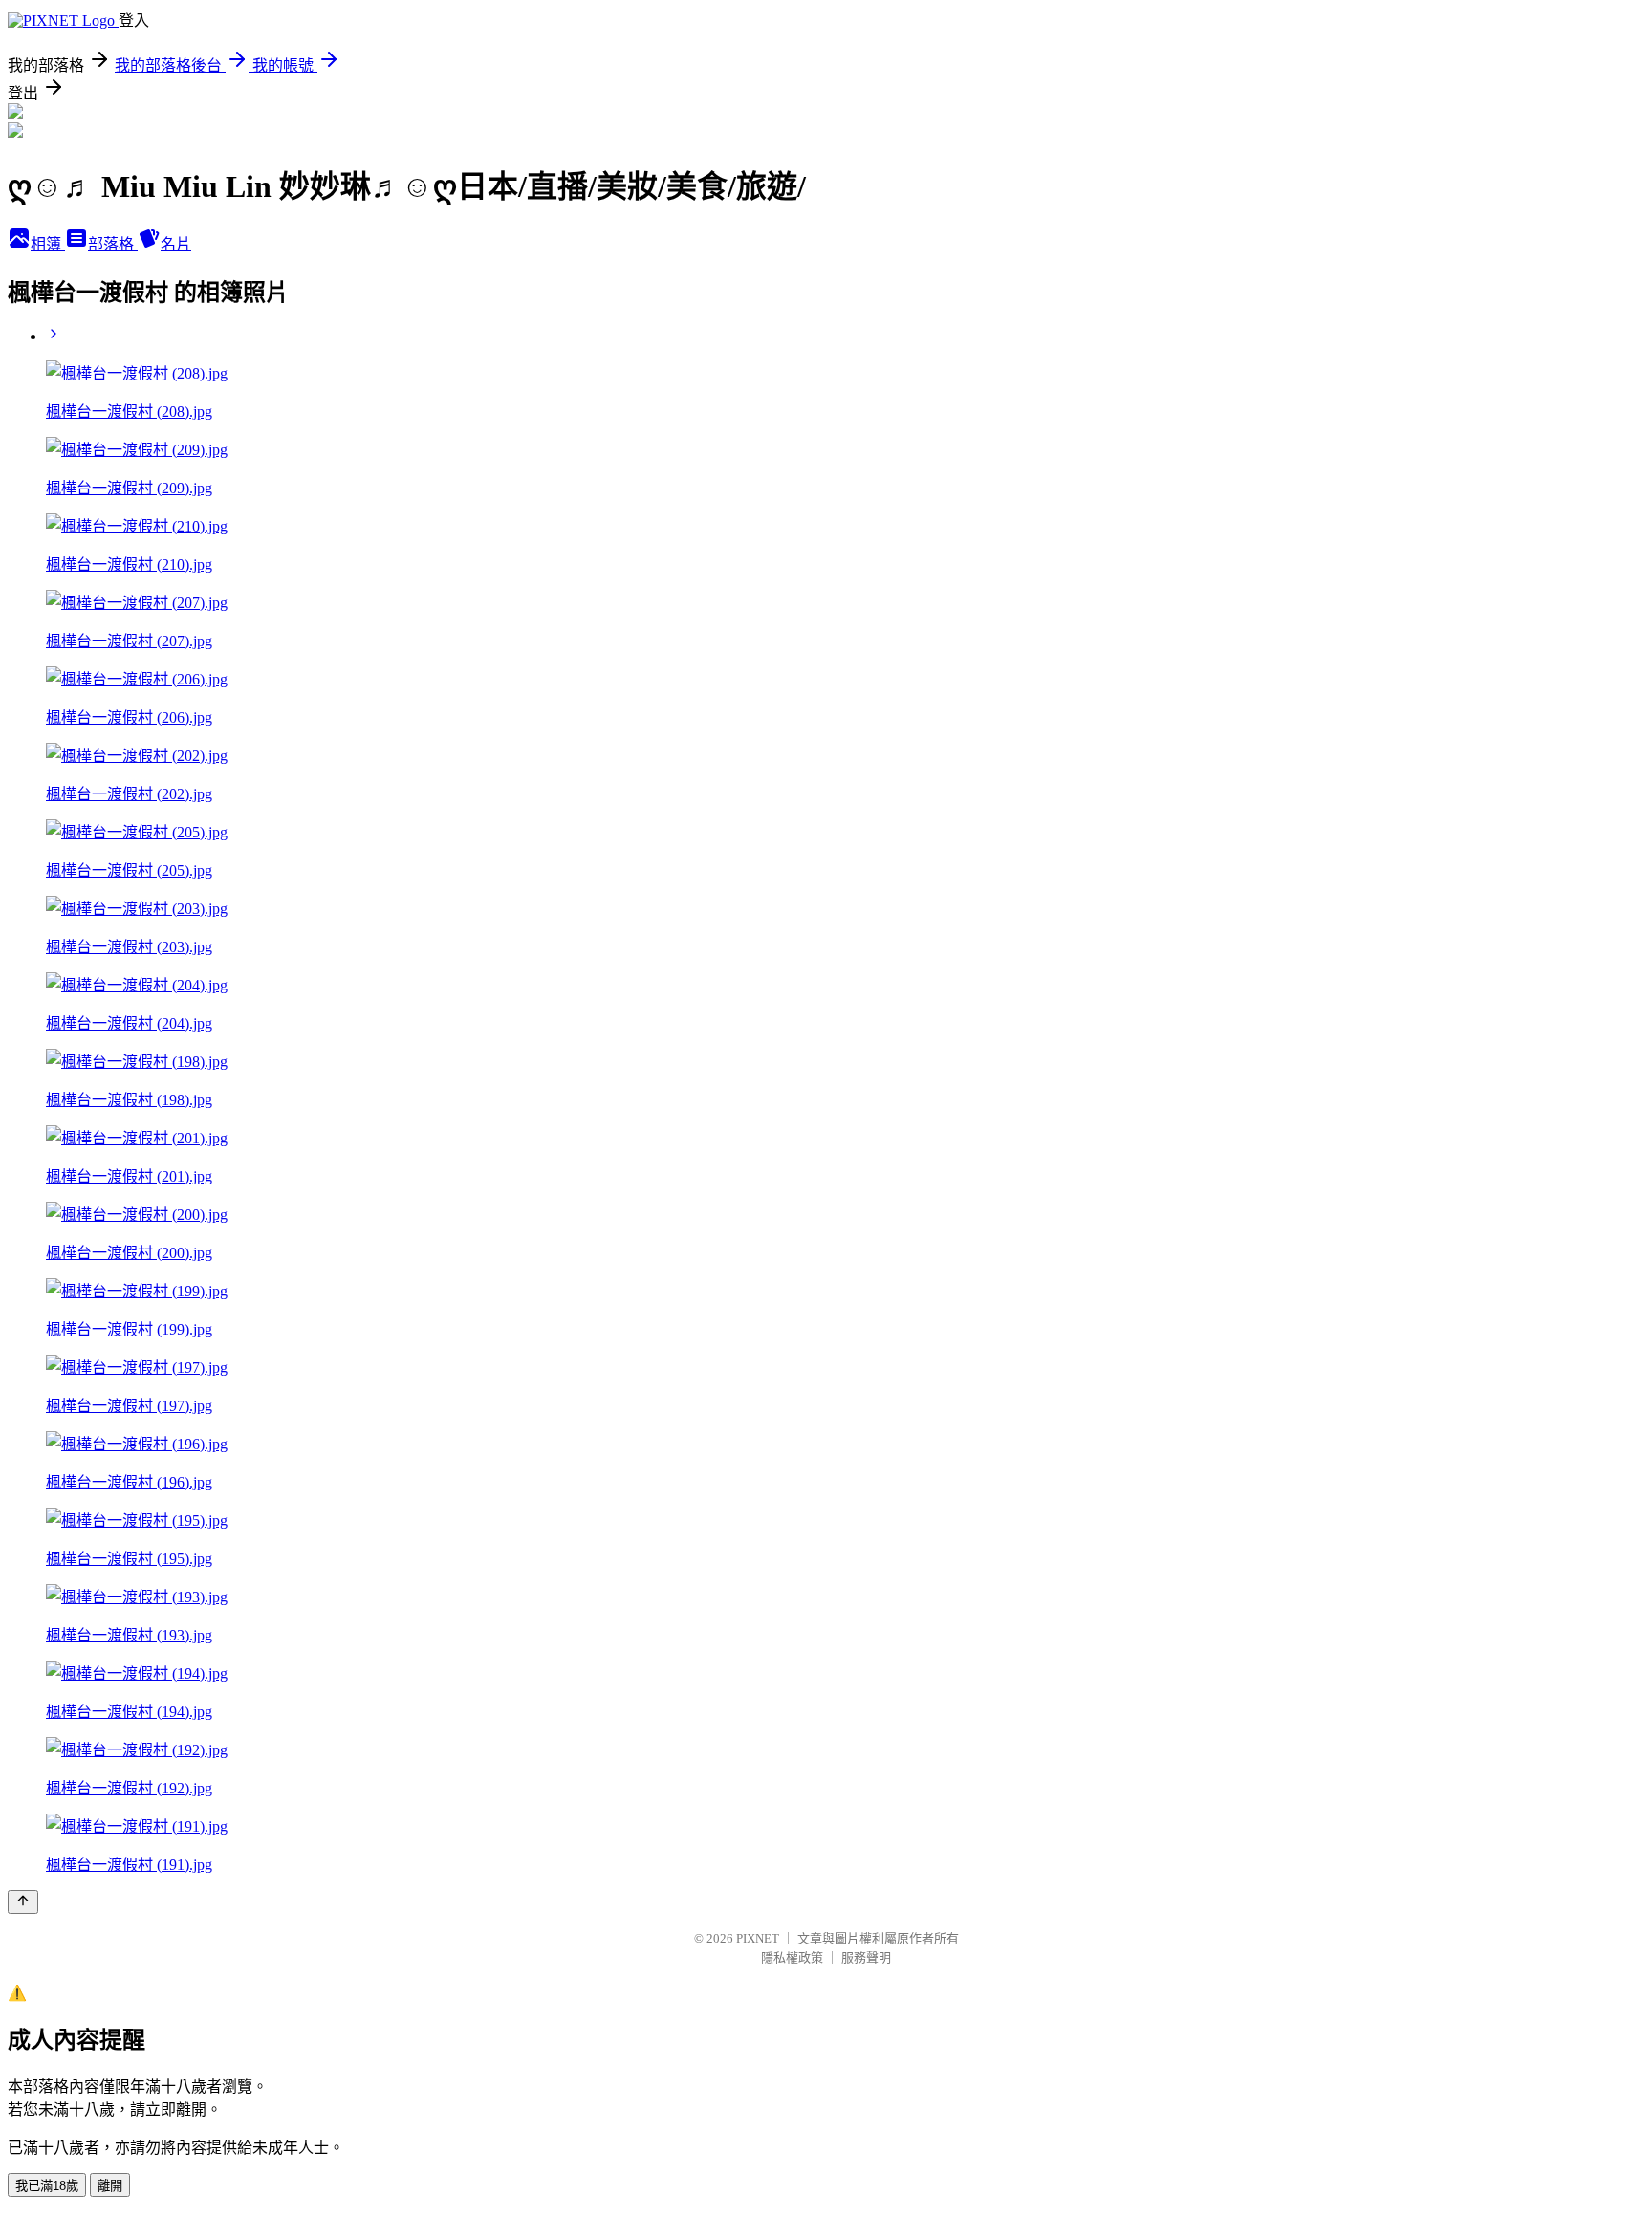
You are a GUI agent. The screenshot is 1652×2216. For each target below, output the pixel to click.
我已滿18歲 (47, 2186)
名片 (176, 244)
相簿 (48, 244)
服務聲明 (866, 1957)
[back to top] (23, 1902)
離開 (110, 2186)
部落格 (113, 244)
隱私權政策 (792, 1957)
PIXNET (758, 1938)
